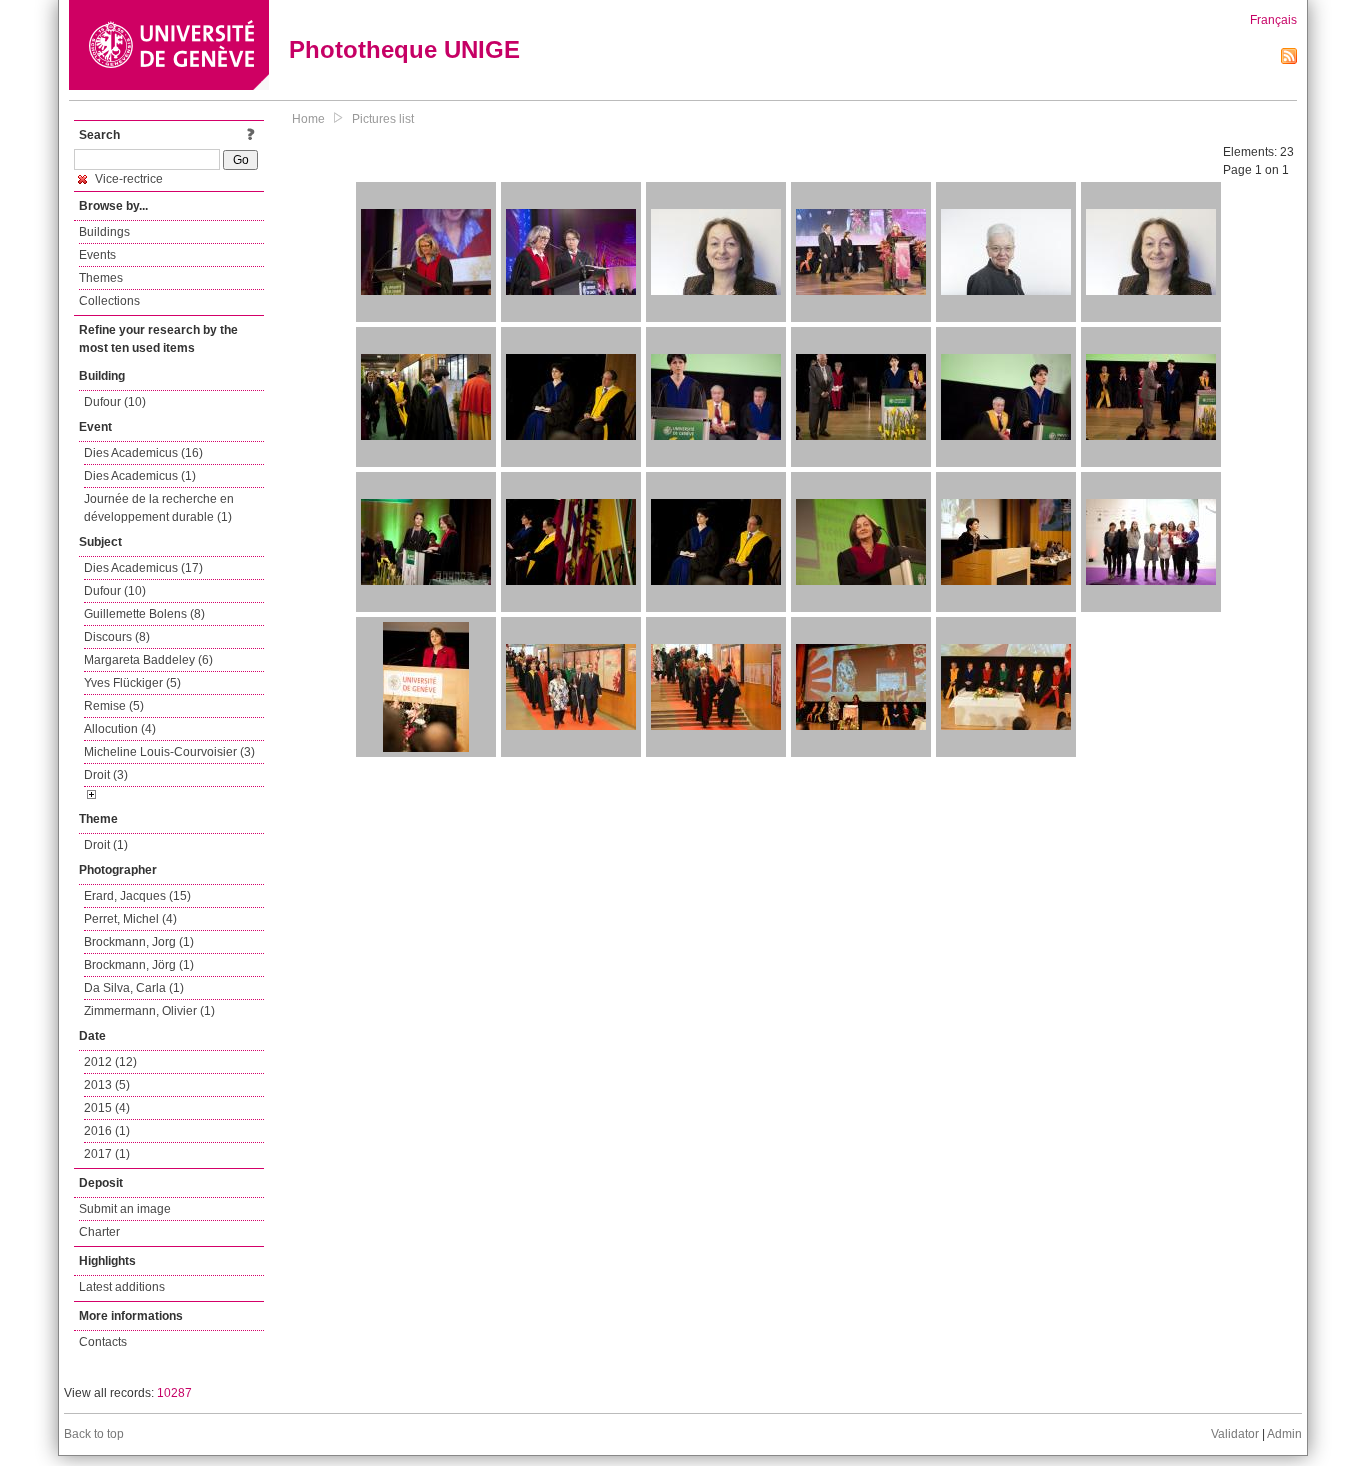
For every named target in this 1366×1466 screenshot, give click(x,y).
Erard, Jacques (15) (137, 896)
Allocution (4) (120, 729)
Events (97, 255)
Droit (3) (106, 775)
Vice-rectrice (127, 179)
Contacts (103, 1342)
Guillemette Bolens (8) (144, 614)
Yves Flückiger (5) (132, 683)
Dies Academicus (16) (143, 453)
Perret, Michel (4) (130, 919)
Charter (99, 1232)
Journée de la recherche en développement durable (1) (159, 508)
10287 (174, 1393)
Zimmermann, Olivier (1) (149, 1011)
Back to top (94, 1434)
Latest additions (122, 1287)
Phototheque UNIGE (404, 49)
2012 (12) (110, 1062)
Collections (109, 301)
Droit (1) (106, 845)
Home (308, 119)
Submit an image (125, 1209)
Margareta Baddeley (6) (148, 660)
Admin (1284, 1434)
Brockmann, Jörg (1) (139, 965)
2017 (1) (107, 1154)
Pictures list (383, 119)
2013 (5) (107, 1085)
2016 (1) (107, 1131)
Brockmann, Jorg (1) (139, 942)
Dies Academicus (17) (143, 568)
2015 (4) (107, 1108)
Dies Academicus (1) (140, 476)
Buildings (104, 232)
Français (1273, 20)
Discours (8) (117, 637)
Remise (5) (114, 706)
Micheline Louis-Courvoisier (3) (169, 752)
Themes (101, 278)
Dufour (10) (115, 402)
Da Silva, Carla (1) (134, 988)
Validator (1235, 1434)
